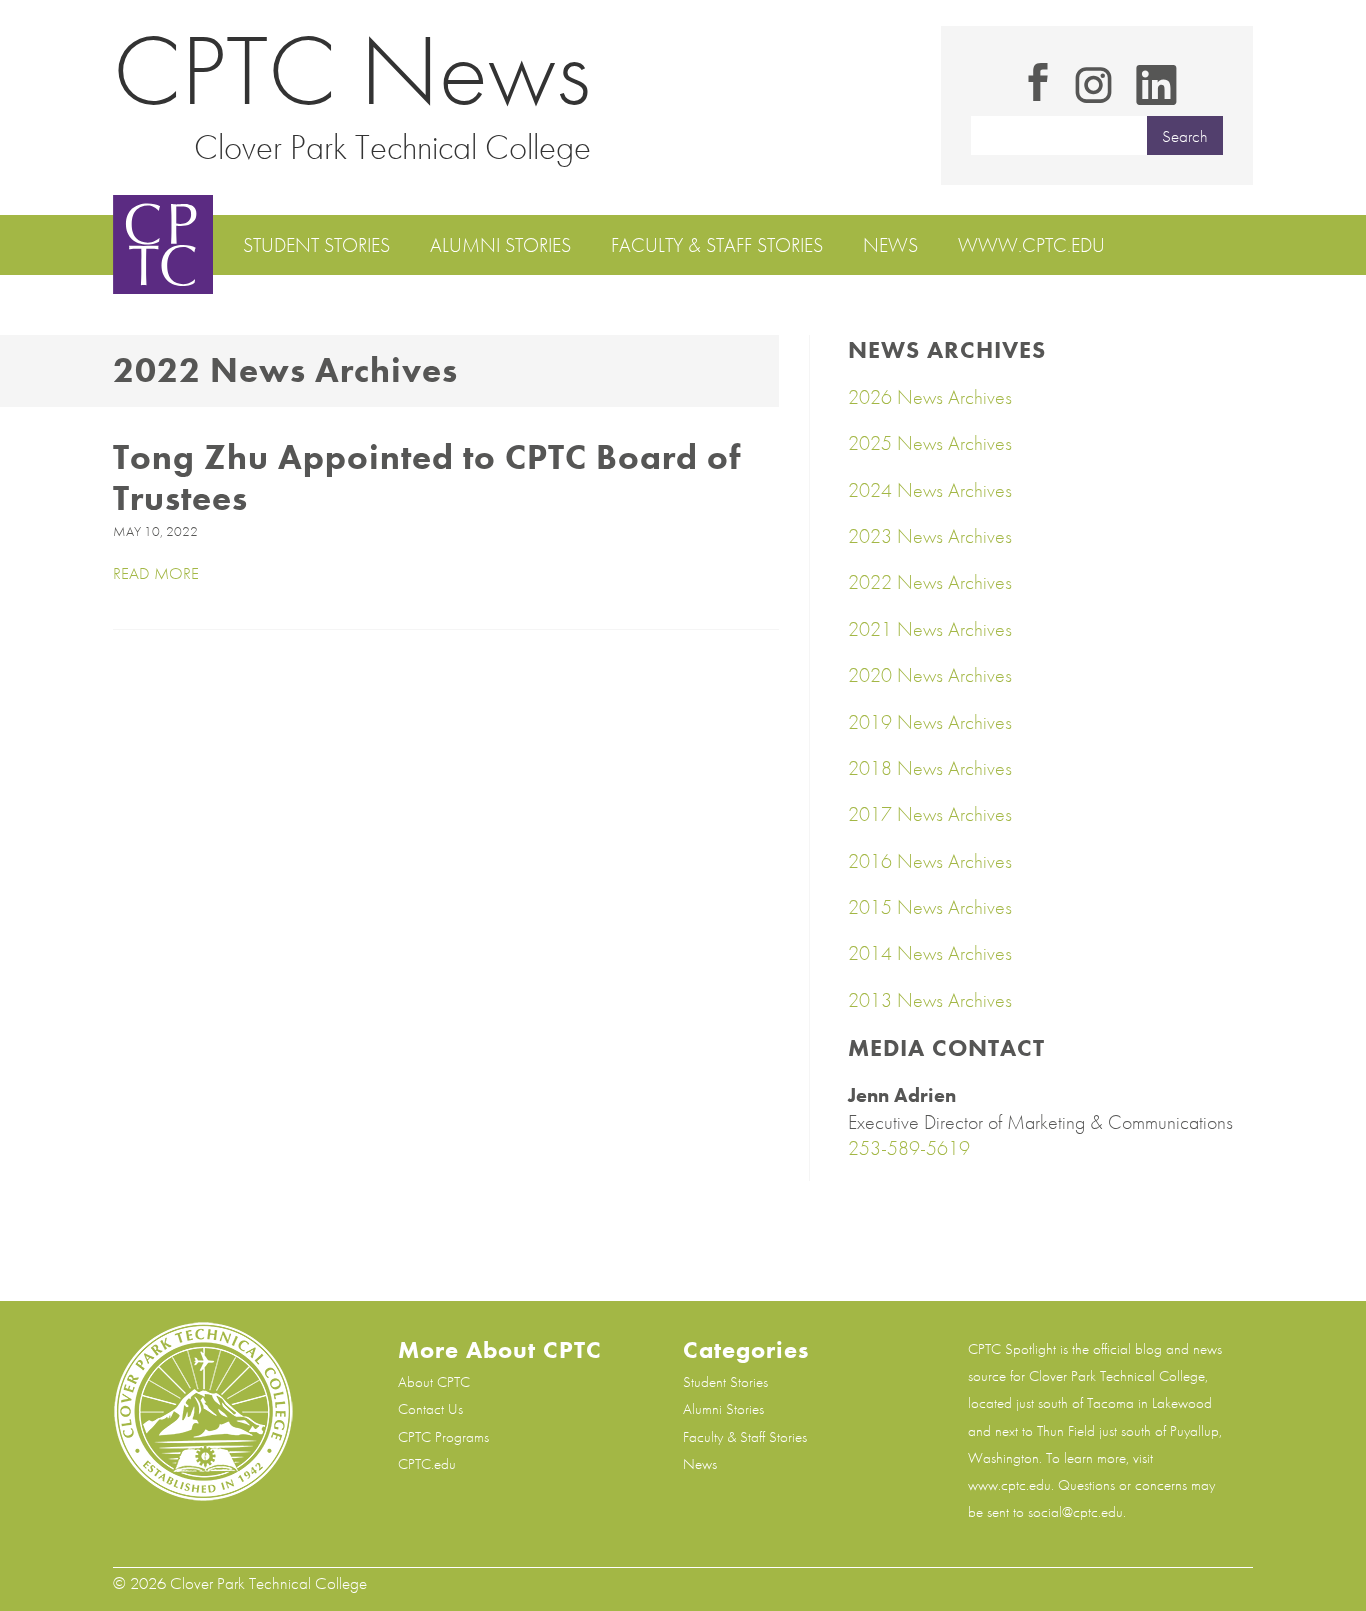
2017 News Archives (930, 814)
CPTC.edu (427, 1464)
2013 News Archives (930, 1000)
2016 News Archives (930, 861)
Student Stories (316, 245)
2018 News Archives (930, 768)
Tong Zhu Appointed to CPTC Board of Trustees (427, 478)
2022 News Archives (930, 582)
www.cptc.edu (1031, 245)
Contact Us (430, 1409)
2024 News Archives (930, 490)
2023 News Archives (930, 536)
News (890, 245)
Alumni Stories (500, 245)
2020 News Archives (930, 675)
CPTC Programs (443, 1437)
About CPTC (434, 1382)
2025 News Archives (930, 443)
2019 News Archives (930, 722)
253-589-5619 (909, 1148)
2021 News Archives (930, 629)
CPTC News (352, 70)
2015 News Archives (930, 907)
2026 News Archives (930, 397)
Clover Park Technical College (392, 147)
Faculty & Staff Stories (717, 245)
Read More (156, 573)
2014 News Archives (930, 953)
